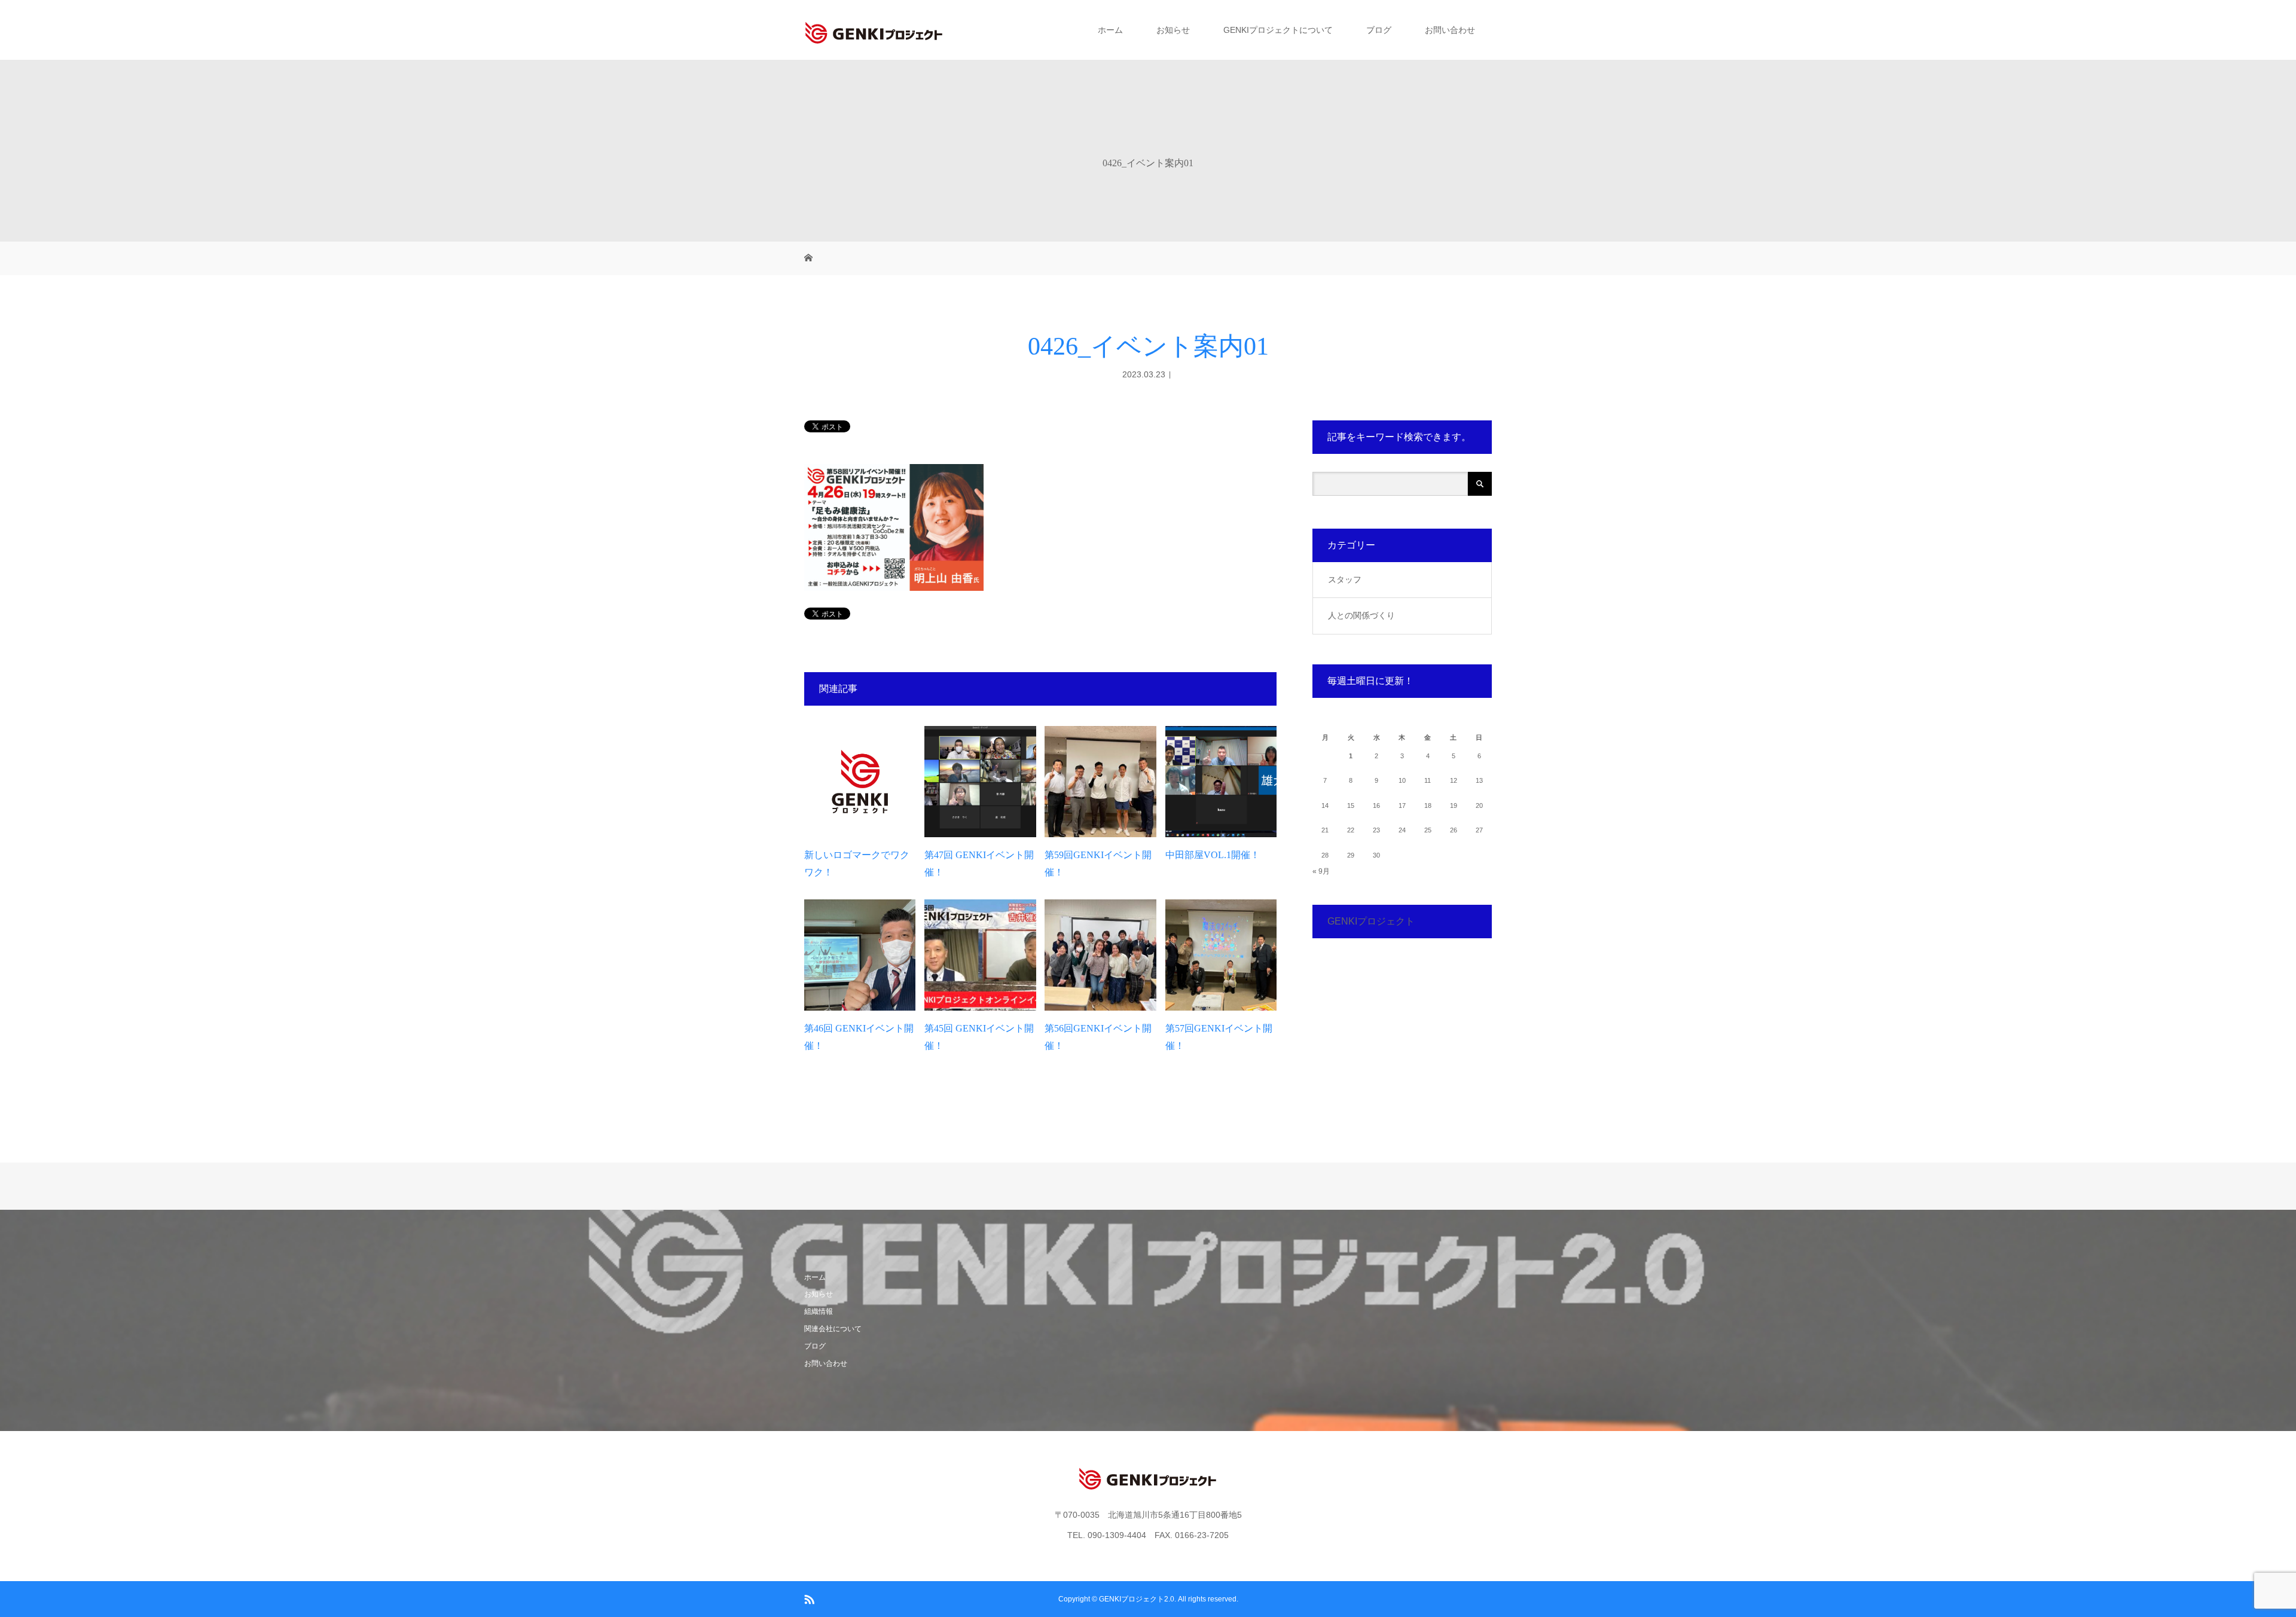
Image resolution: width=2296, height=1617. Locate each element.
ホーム (1110, 30)
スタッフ (1345, 579)
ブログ (1379, 30)
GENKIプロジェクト (1371, 921)
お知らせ (1173, 30)
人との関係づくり (1361, 615)
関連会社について (833, 1329)
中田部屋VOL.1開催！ (1213, 855)
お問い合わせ (1450, 30)
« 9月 (1321, 871)
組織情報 (819, 1311)
